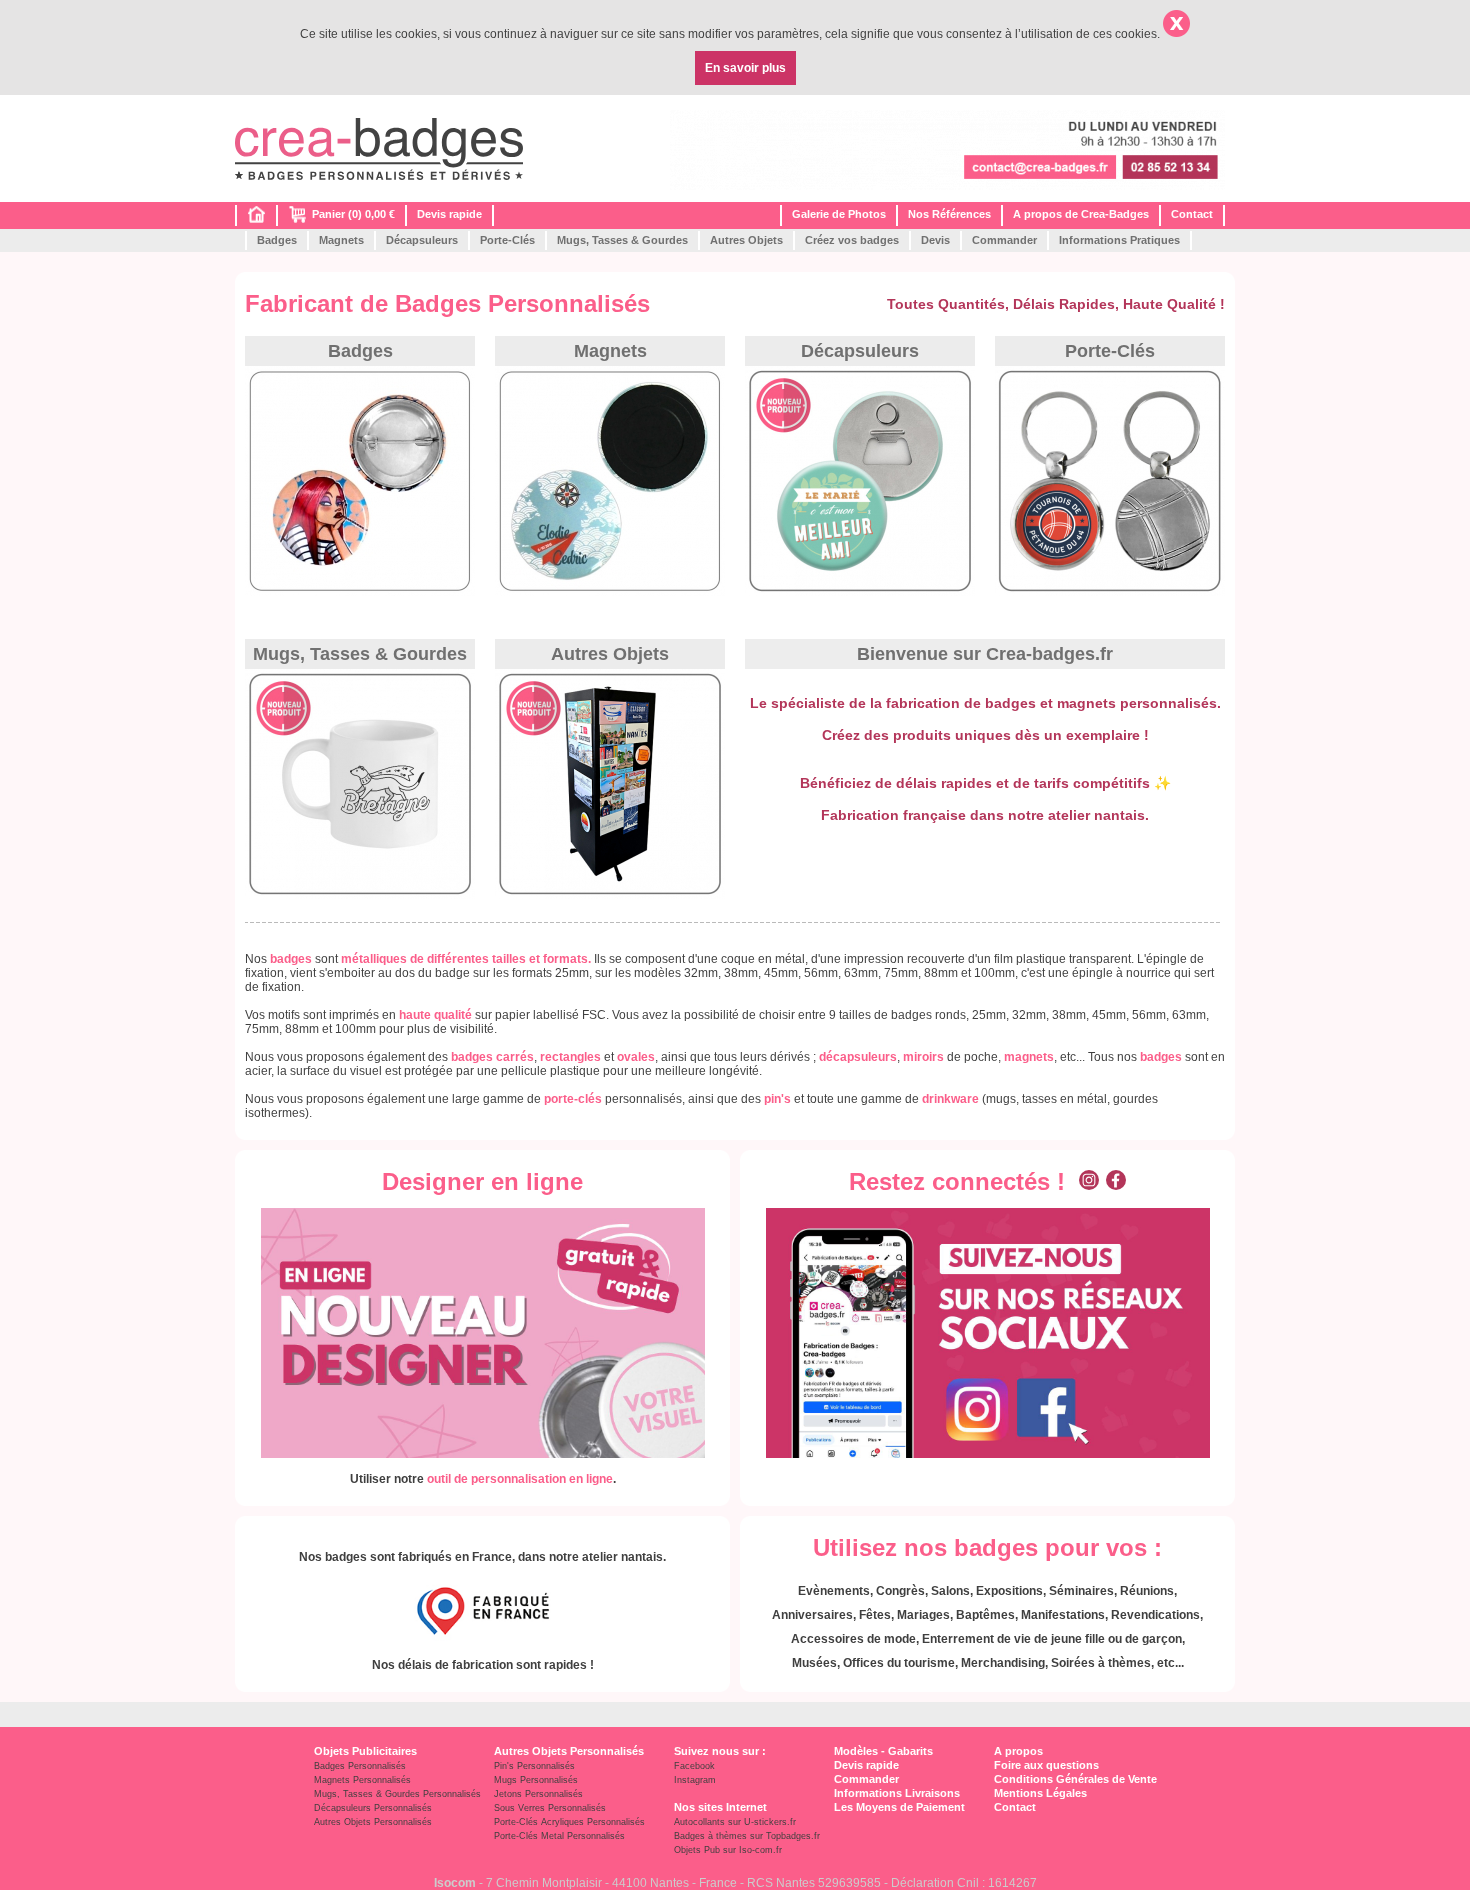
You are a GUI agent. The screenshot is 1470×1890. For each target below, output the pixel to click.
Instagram (695, 1780)
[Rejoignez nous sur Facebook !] (1116, 1181)
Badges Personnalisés (360, 1766)
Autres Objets (746, 240)
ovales (636, 1057)
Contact (1192, 214)
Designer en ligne (482, 1181)
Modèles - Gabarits (883, 1751)
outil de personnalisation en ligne (520, 1479)
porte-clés (573, 1099)
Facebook (694, 1766)
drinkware (950, 1099)
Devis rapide (449, 214)
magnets (1029, 1057)
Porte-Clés (507, 240)
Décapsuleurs (422, 240)
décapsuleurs (858, 1057)
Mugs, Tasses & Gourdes (622, 240)
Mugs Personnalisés (536, 1780)
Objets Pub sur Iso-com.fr (728, 1850)
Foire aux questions (1046, 1765)
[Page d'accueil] (256, 219)
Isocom (455, 1883)
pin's (777, 1099)
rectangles (570, 1057)
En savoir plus (745, 68)
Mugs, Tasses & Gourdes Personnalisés (397, 1794)
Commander (1004, 240)
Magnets (341, 240)
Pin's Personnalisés (534, 1766)
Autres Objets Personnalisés (373, 1822)
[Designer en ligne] (482, 1333)
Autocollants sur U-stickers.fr (735, 1822)
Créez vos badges (852, 240)
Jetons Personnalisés (538, 1794)
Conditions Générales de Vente (1075, 1779)
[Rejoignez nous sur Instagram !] (1089, 1181)
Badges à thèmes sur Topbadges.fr (747, 1836)
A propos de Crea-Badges (1081, 214)
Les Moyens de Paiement (899, 1807)
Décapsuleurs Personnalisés (373, 1808)
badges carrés (492, 1057)
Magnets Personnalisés (362, 1780)
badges (1161, 1057)
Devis (935, 240)
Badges (277, 240)
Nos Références (949, 214)
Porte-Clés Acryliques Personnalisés (569, 1822)
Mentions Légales (1040, 1793)
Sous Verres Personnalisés (550, 1808)
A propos (1018, 1751)
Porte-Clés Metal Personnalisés (559, 1836)
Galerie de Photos (839, 214)
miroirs (923, 1057)
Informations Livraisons (897, 1793)
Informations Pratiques (1119, 240)
